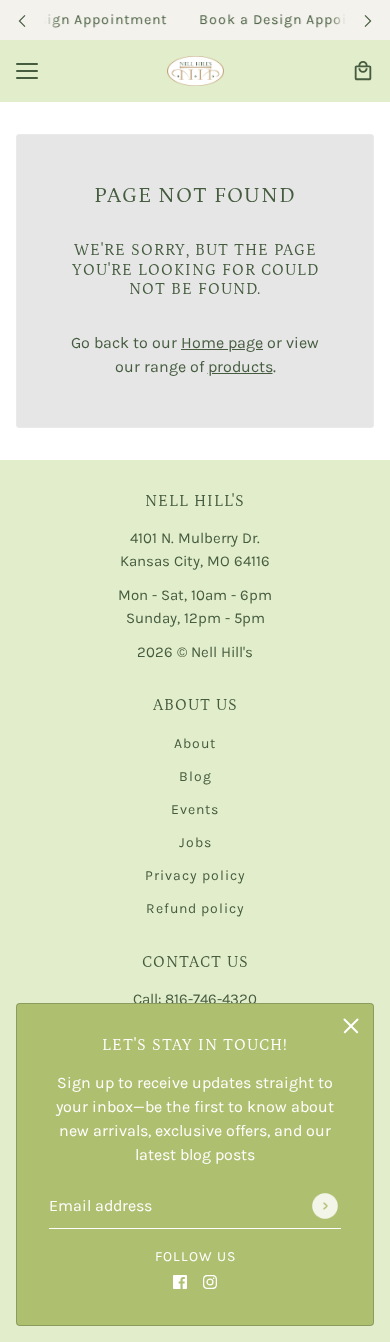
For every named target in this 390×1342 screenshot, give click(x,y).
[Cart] (363, 71)
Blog (195, 776)
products (240, 366)
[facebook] (180, 1281)
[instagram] (210, 1281)
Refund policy (195, 908)
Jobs (195, 842)
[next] (368, 20)
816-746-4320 (211, 999)
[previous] (22, 20)
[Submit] (325, 1206)
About (195, 743)
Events (195, 809)
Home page (222, 342)
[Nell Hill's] (195, 71)
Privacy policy (195, 875)
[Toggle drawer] (27, 71)
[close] (351, 1026)
